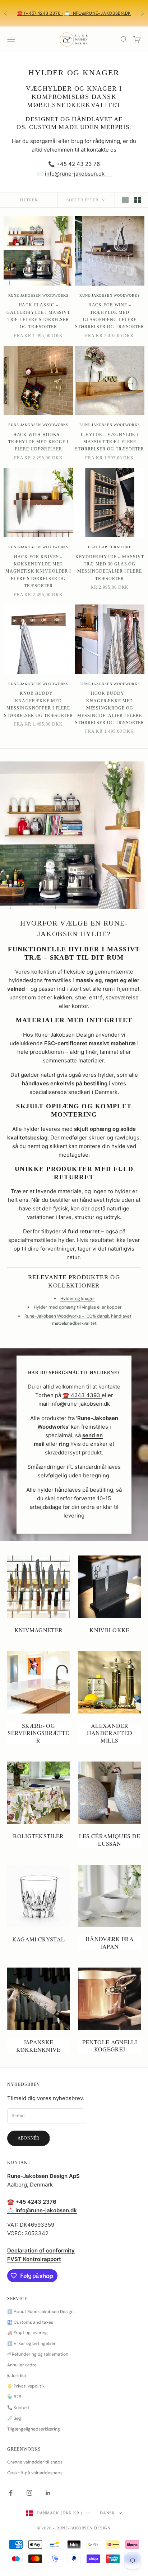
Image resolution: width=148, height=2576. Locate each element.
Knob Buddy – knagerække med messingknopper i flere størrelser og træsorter (38, 704)
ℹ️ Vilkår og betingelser (31, 2343)
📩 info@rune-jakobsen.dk (98, 13)
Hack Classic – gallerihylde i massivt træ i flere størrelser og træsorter (38, 316)
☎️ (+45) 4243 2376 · (40, 13)
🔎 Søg (14, 2418)
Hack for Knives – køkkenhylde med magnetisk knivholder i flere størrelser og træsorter (38, 572)
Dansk (107, 2513)
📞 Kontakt (18, 2408)
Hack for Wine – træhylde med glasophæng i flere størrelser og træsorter (110, 316)
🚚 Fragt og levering (27, 2333)
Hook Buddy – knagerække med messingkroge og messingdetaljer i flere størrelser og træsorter (110, 708)
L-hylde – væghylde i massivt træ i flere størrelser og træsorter (110, 442)
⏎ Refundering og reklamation (38, 2354)
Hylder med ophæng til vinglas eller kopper (78, 1307)
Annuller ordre (22, 2365)
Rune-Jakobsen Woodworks (38, 295)
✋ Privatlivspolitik (26, 2386)
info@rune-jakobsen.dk (75, 174)
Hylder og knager (78, 1299)
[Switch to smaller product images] (138, 200)
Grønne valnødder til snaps (35, 2462)
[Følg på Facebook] (11, 2493)
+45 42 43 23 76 (77, 164)
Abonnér (29, 2138)
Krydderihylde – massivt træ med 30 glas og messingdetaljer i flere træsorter (110, 568)
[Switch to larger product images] (125, 200)
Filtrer (29, 200)
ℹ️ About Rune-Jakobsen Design (40, 2312)
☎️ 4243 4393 (82, 1395)
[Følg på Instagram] (29, 2493)
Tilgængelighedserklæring (34, 2429)
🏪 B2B (14, 2397)
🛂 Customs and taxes (30, 2322)
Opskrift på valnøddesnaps (35, 2473)
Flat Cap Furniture (110, 547)
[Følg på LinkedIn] (48, 2493)
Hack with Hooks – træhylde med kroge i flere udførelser (38, 442)
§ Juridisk (17, 2376)
